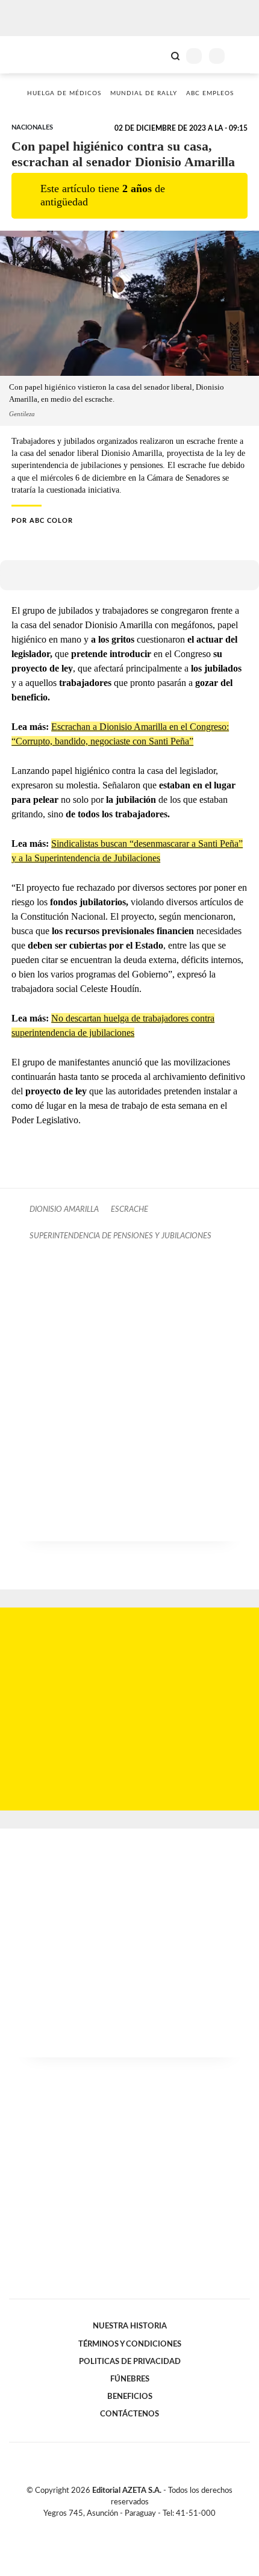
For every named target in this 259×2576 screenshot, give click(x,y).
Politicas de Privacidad (130, 2362)
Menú (242, 56)
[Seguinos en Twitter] (125, 2527)
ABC (32, 55)
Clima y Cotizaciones (155, 55)
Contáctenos (129, 2414)
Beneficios (130, 2397)
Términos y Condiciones (130, 2344)
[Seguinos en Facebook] (112, 2527)
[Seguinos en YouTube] (137, 2527)
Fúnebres (130, 2379)
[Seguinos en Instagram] (150, 2527)
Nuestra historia (130, 2326)
